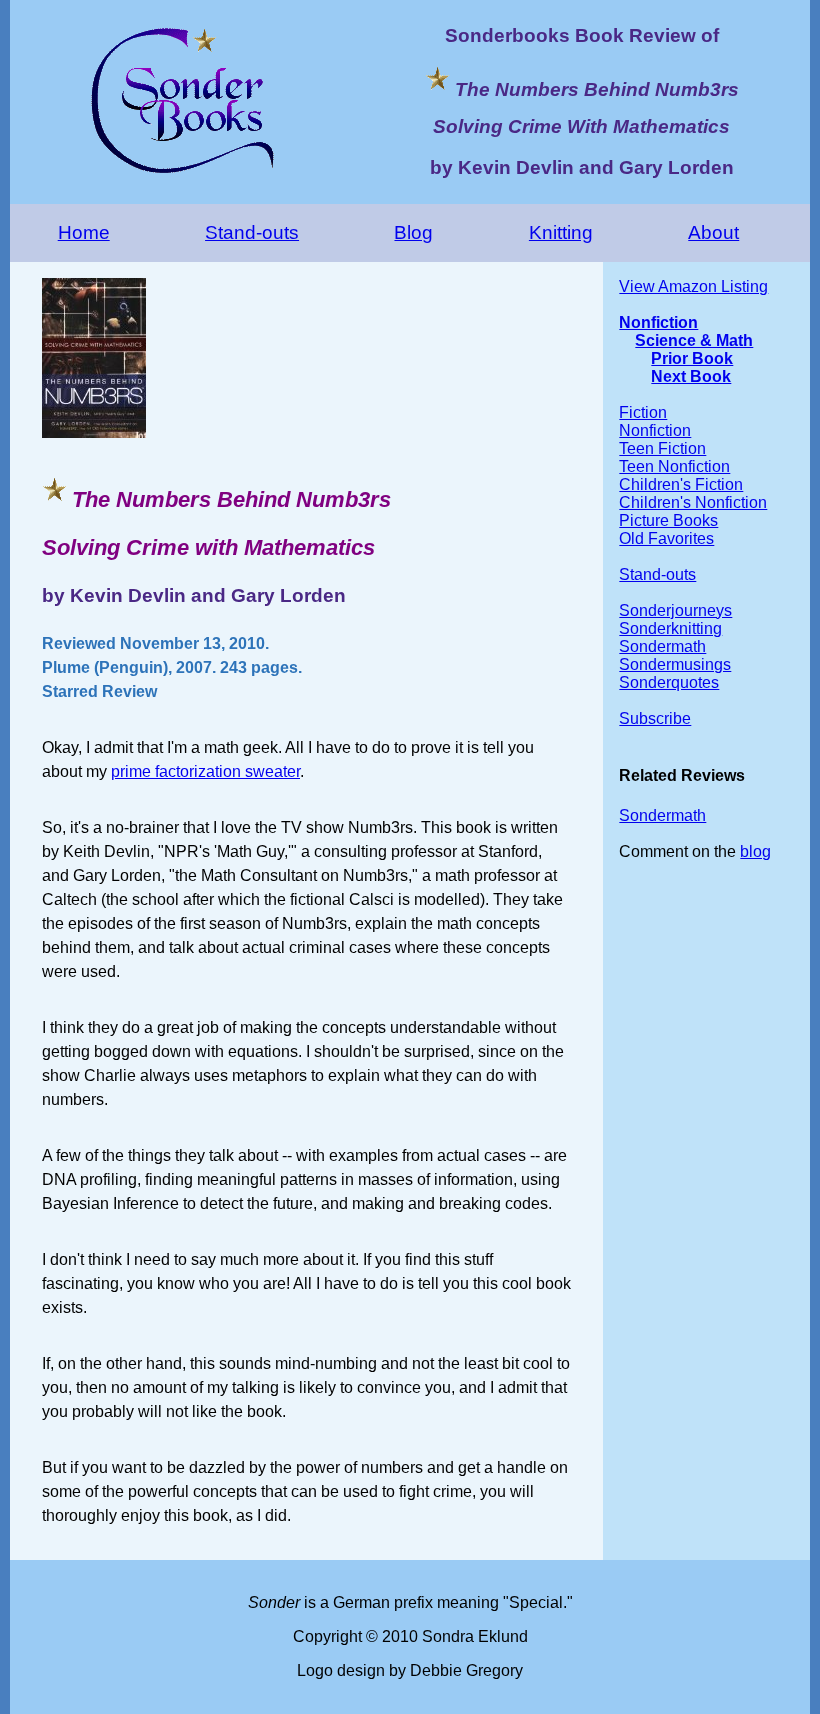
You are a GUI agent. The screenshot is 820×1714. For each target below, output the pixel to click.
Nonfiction (658, 322)
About (713, 232)
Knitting (561, 232)
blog (755, 851)
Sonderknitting (670, 628)
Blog (413, 232)
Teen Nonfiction (674, 466)
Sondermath (662, 646)
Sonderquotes (669, 682)
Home (84, 232)
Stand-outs (252, 232)
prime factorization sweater (205, 771)
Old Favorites (666, 538)
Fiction (643, 412)
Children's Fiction (681, 484)
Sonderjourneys (675, 610)
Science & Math (694, 340)
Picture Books (668, 520)
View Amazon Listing (693, 286)
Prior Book (692, 358)
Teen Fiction (662, 448)
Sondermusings (675, 664)
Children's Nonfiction (693, 502)
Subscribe (655, 718)
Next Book (691, 376)
